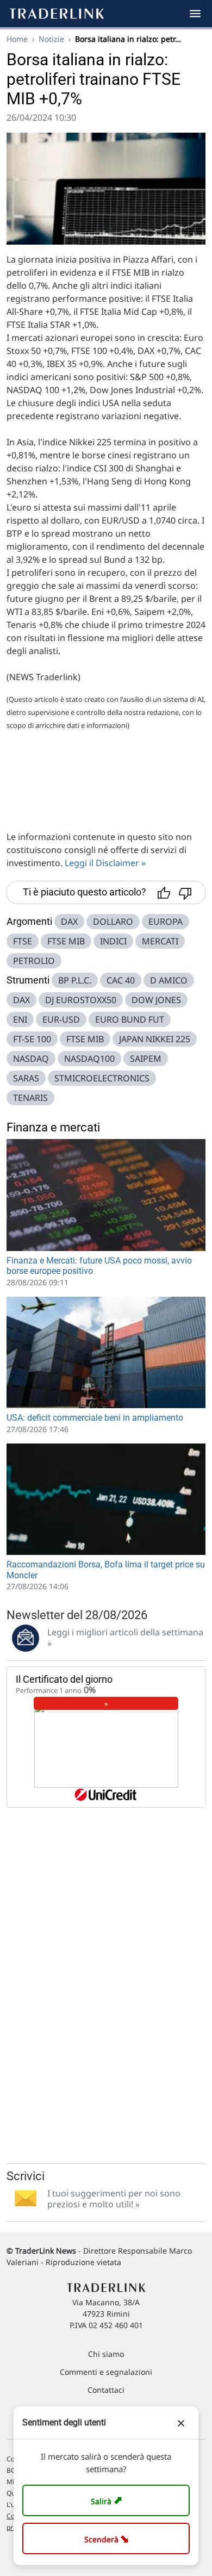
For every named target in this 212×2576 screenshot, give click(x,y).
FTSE (23, 941)
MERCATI (160, 941)
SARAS (26, 1078)
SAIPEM (146, 1059)
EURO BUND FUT (130, 1019)
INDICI (113, 941)
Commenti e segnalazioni (106, 2372)
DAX (69, 922)
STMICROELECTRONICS (102, 1078)
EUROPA (166, 922)
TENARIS (30, 1098)
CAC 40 (121, 980)
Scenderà (108, 2538)
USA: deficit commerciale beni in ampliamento (95, 1418)
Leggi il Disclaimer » (105, 863)
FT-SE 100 (32, 1039)
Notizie (51, 39)
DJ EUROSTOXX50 (81, 1000)
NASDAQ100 (89, 1059)
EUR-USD (61, 1019)
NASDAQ (31, 1059)
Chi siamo (106, 2354)
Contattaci (106, 2390)
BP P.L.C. (75, 980)
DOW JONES (156, 1000)
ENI (20, 1019)
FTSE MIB (66, 941)
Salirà (108, 2500)
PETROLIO (34, 961)
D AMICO (169, 980)
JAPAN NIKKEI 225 (155, 1039)
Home (17, 39)
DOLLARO (113, 922)
